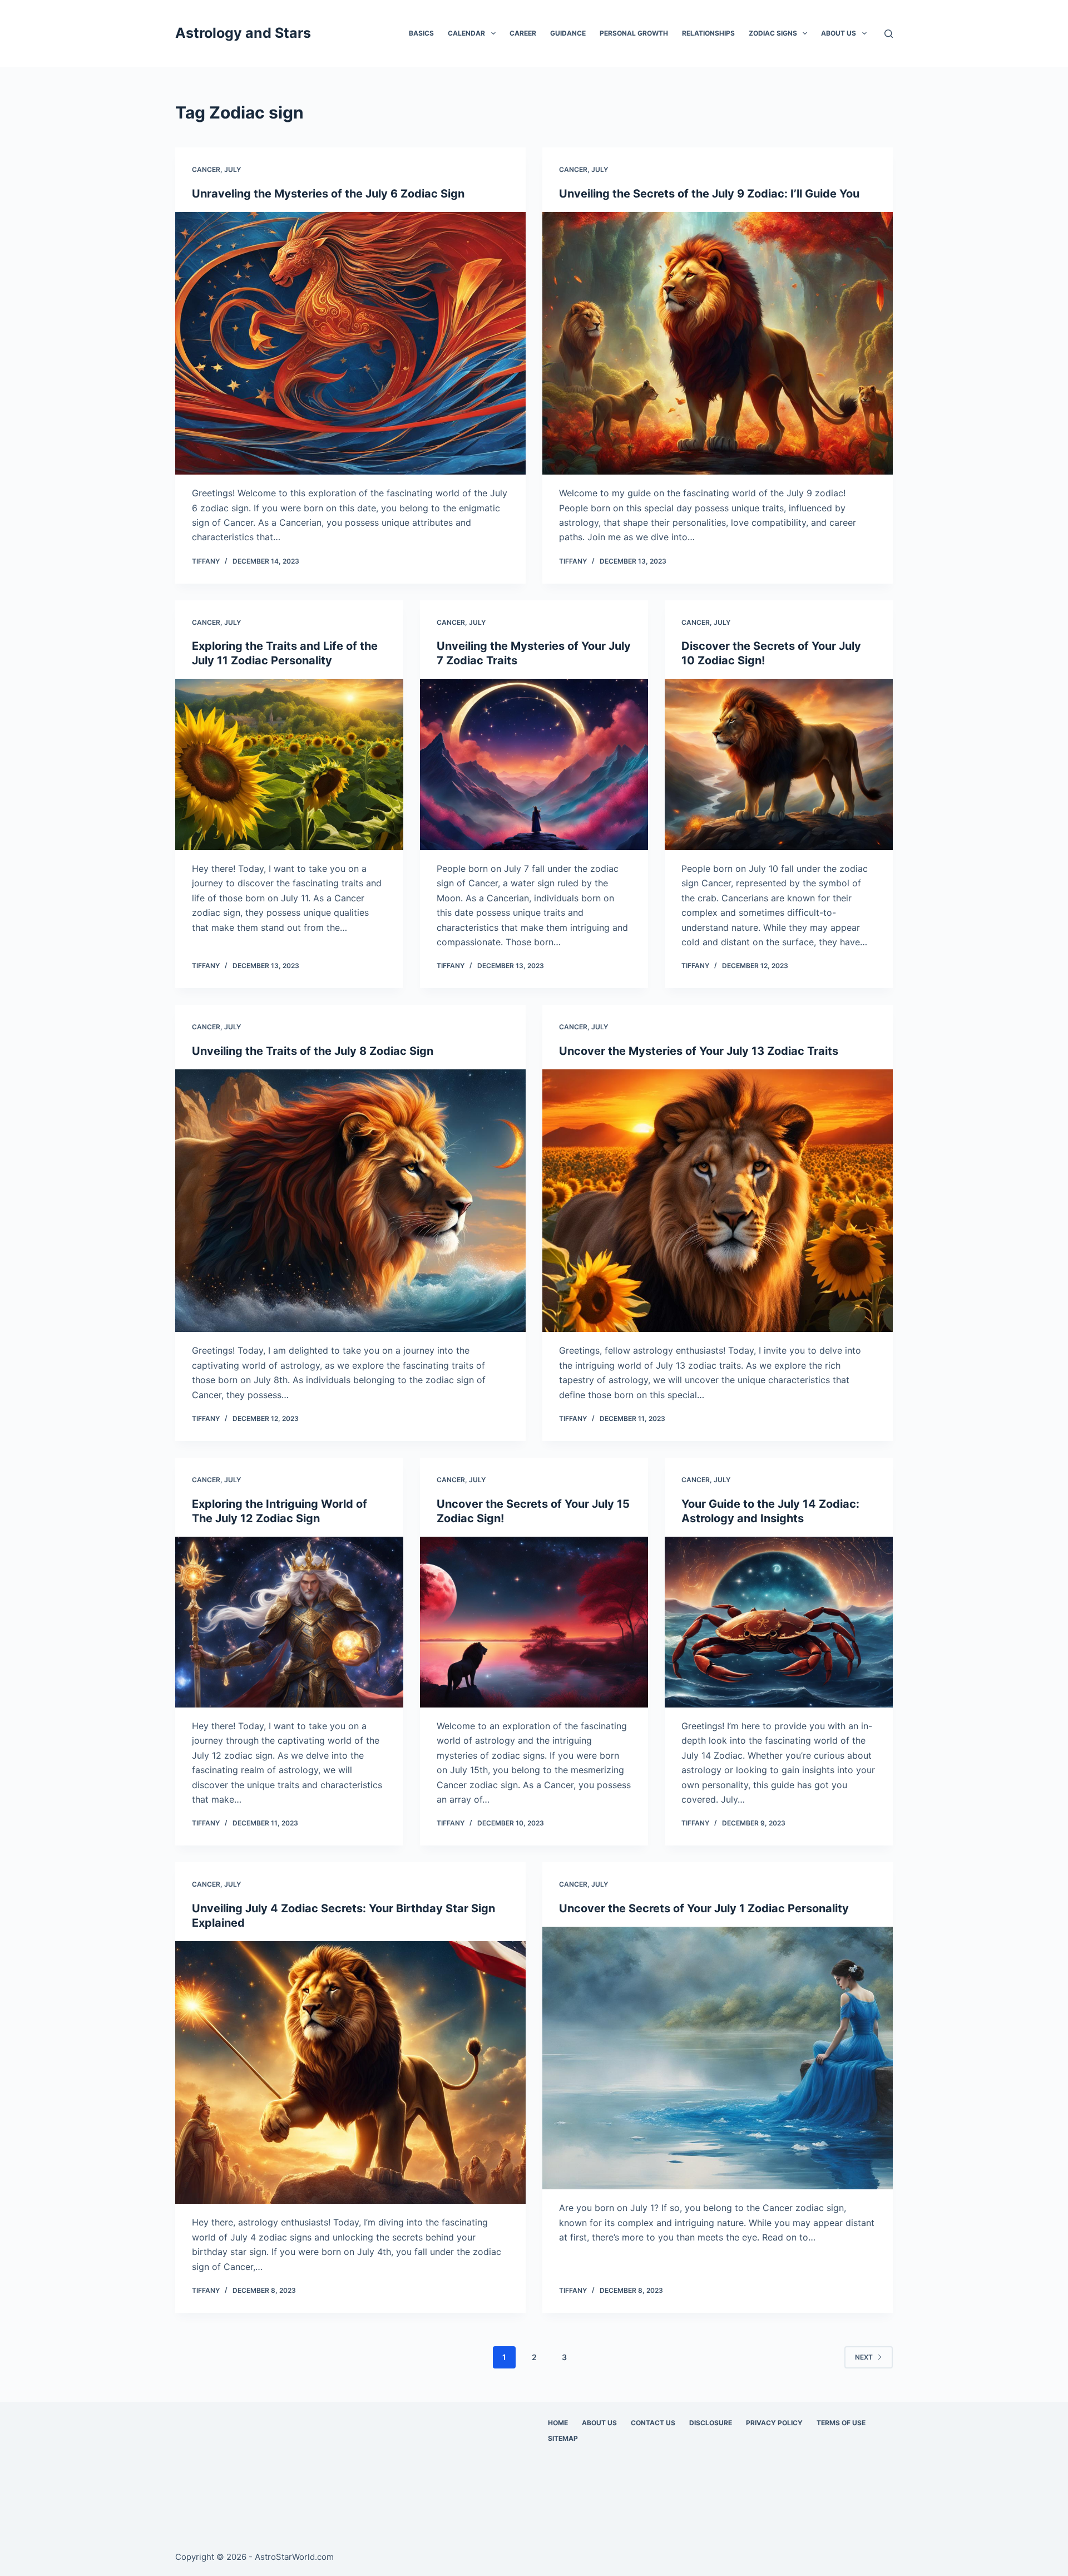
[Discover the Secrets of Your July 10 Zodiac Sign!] (779, 764)
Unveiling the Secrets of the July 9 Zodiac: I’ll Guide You (709, 194)
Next (864, 2357)
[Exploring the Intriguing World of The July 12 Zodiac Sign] (289, 1622)
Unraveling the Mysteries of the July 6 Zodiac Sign (328, 194)
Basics (421, 33)
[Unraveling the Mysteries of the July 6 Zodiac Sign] (350, 344)
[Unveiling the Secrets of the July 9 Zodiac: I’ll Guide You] (718, 344)
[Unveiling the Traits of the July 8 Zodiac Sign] (350, 1201)
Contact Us (653, 2423)
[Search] (889, 34)
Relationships (708, 33)
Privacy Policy (774, 2423)
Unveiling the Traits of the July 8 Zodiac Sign (313, 1051)
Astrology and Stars (243, 33)
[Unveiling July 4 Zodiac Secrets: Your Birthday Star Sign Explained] (350, 2073)
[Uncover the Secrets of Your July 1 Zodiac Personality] (718, 2058)
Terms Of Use (841, 2423)
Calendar (466, 33)
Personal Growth (634, 33)
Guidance (568, 33)
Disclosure (711, 2423)
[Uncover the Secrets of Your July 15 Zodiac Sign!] (534, 1622)
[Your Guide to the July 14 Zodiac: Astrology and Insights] (779, 1622)
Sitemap (563, 2438)
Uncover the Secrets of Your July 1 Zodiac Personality (704, 1908)
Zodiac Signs (773, 33)
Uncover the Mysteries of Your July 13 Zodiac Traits (699, 1051)
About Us (839, 33)
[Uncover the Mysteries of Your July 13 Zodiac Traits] (718, 1201)
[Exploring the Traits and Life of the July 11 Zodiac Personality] (289, 764)
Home (558, 2423)
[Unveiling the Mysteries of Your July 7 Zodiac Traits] (534, 764)
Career (523, 33)
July (233, 169)
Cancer (206, 169)
